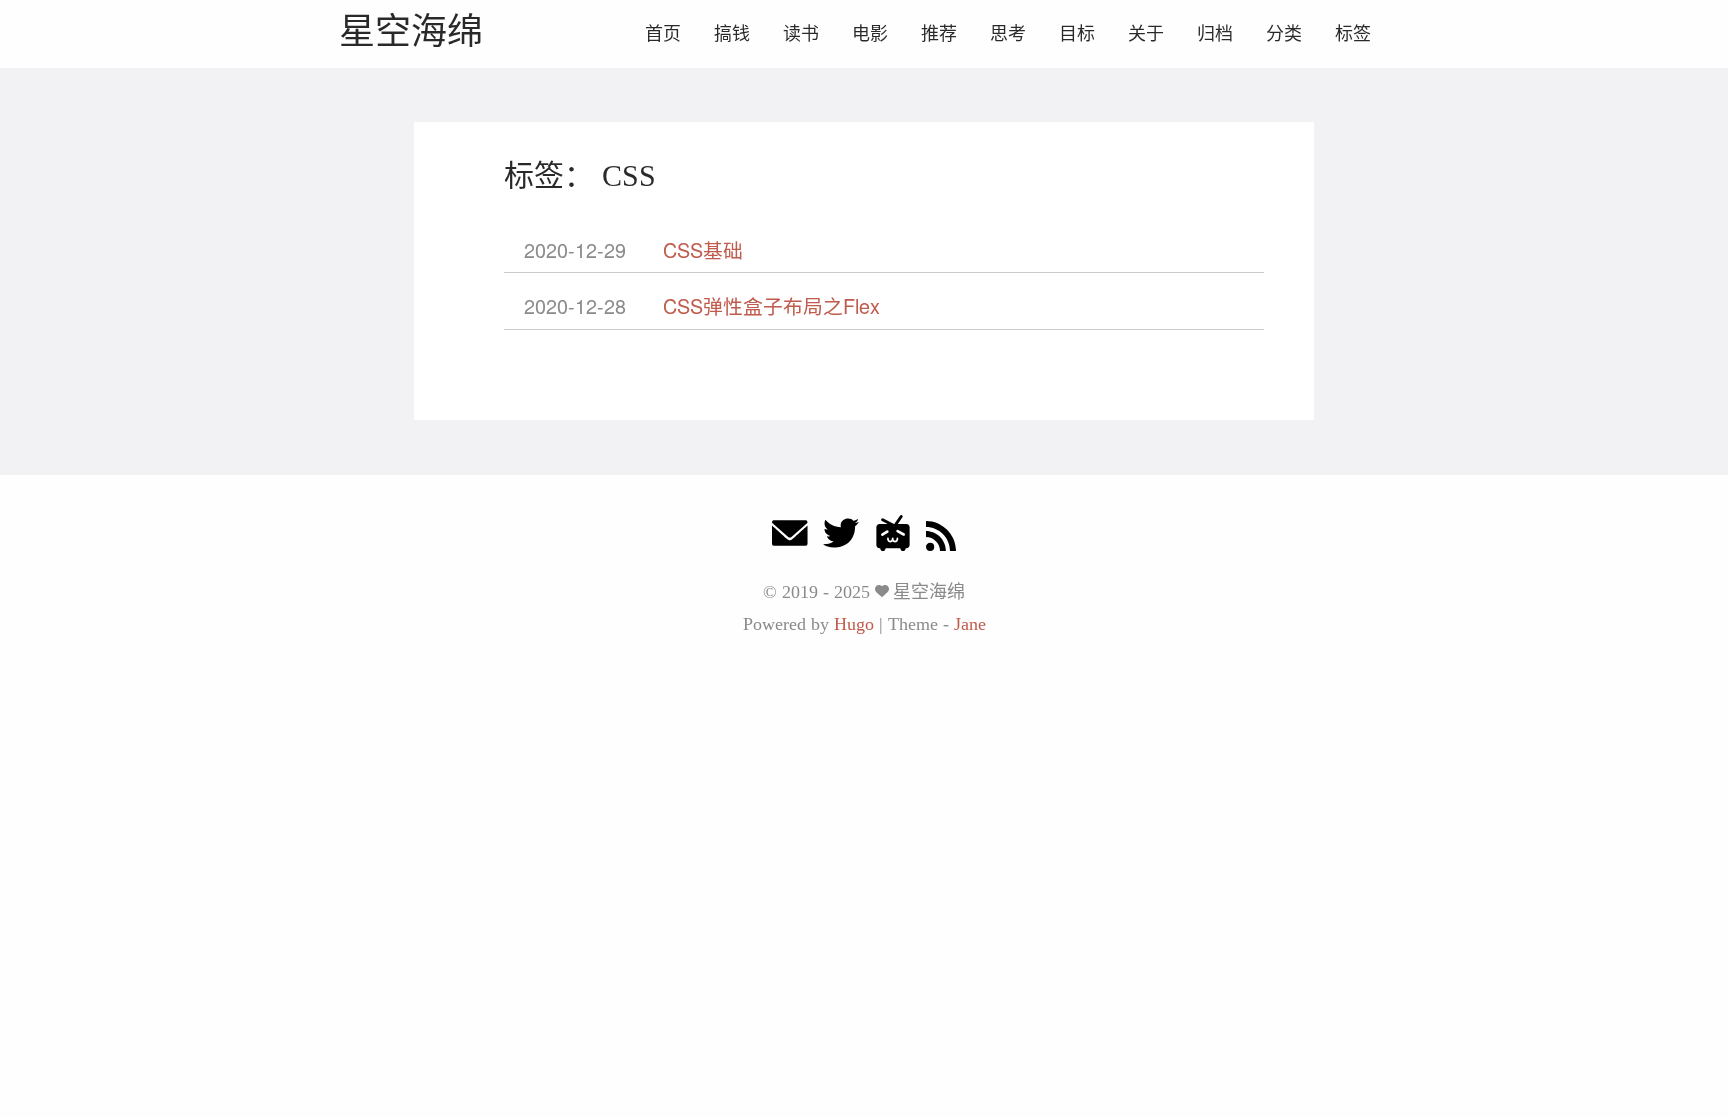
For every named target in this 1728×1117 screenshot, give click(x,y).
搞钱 (732, 34)
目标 (1077, 34)
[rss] (941, 538)
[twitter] (841, 538)
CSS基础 (703, 249)
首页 (663, 34)
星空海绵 (411, 31)
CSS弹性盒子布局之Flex (771, 305)
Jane (970, 624)
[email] (790, 538)
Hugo (854, 624)
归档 (1215, 34)
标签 (1353, 34)
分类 (1284, 34)
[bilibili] (893, 538)
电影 (870, 34)
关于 (1146, 34)
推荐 (939, 34)
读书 (801, 34)
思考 (1008, 34)
